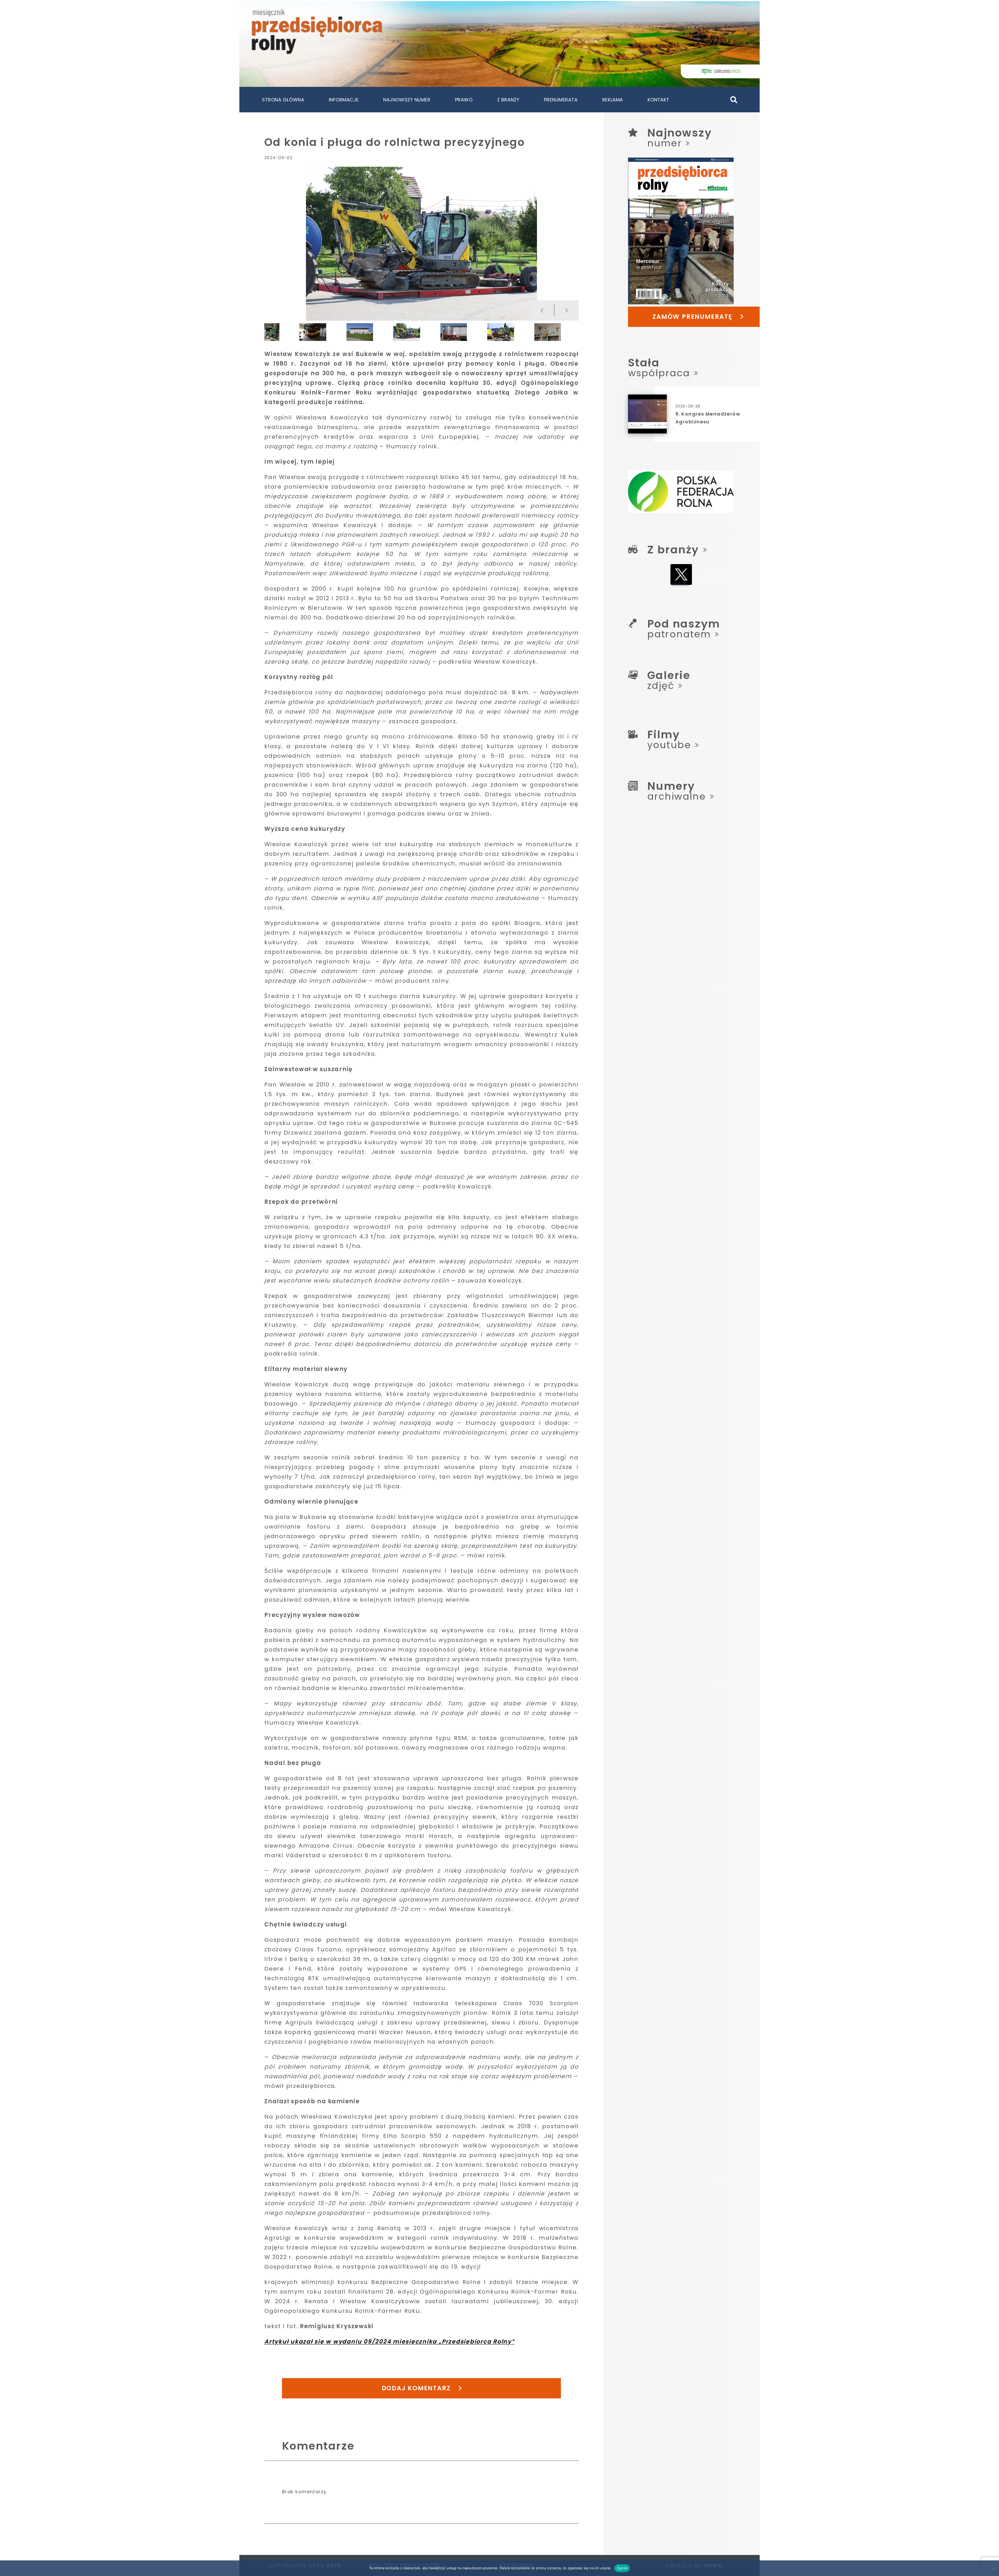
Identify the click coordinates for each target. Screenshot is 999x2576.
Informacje (344, 100)
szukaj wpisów (722, 99)
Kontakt (658, 100)
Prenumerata (561, 100)
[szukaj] (734, 100)
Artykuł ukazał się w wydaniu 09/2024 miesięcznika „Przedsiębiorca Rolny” (389, 2342)
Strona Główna (283, 100)
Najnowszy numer (407, 100)
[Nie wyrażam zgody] (992, 2568)
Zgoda (622, 2568)
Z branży (508, 100)
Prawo (464, 100)
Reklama (613, 100)
